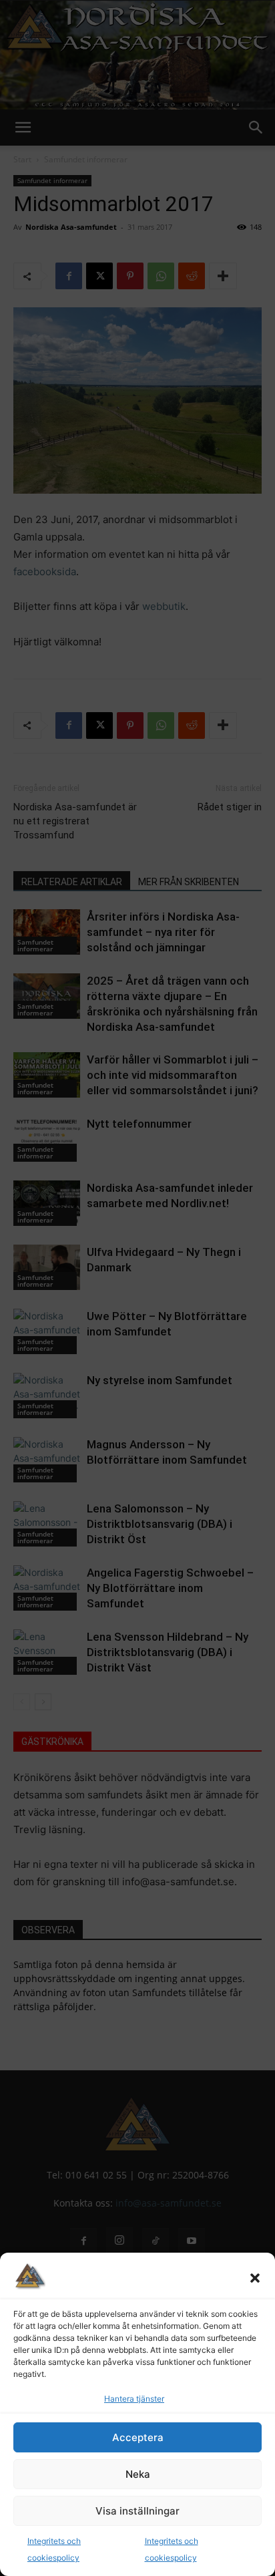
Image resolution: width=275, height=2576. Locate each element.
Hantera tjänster (134, 2399)
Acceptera (138, 2437)
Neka (138, 2474)
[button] (255, 2278)
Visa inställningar (137, 2511)
